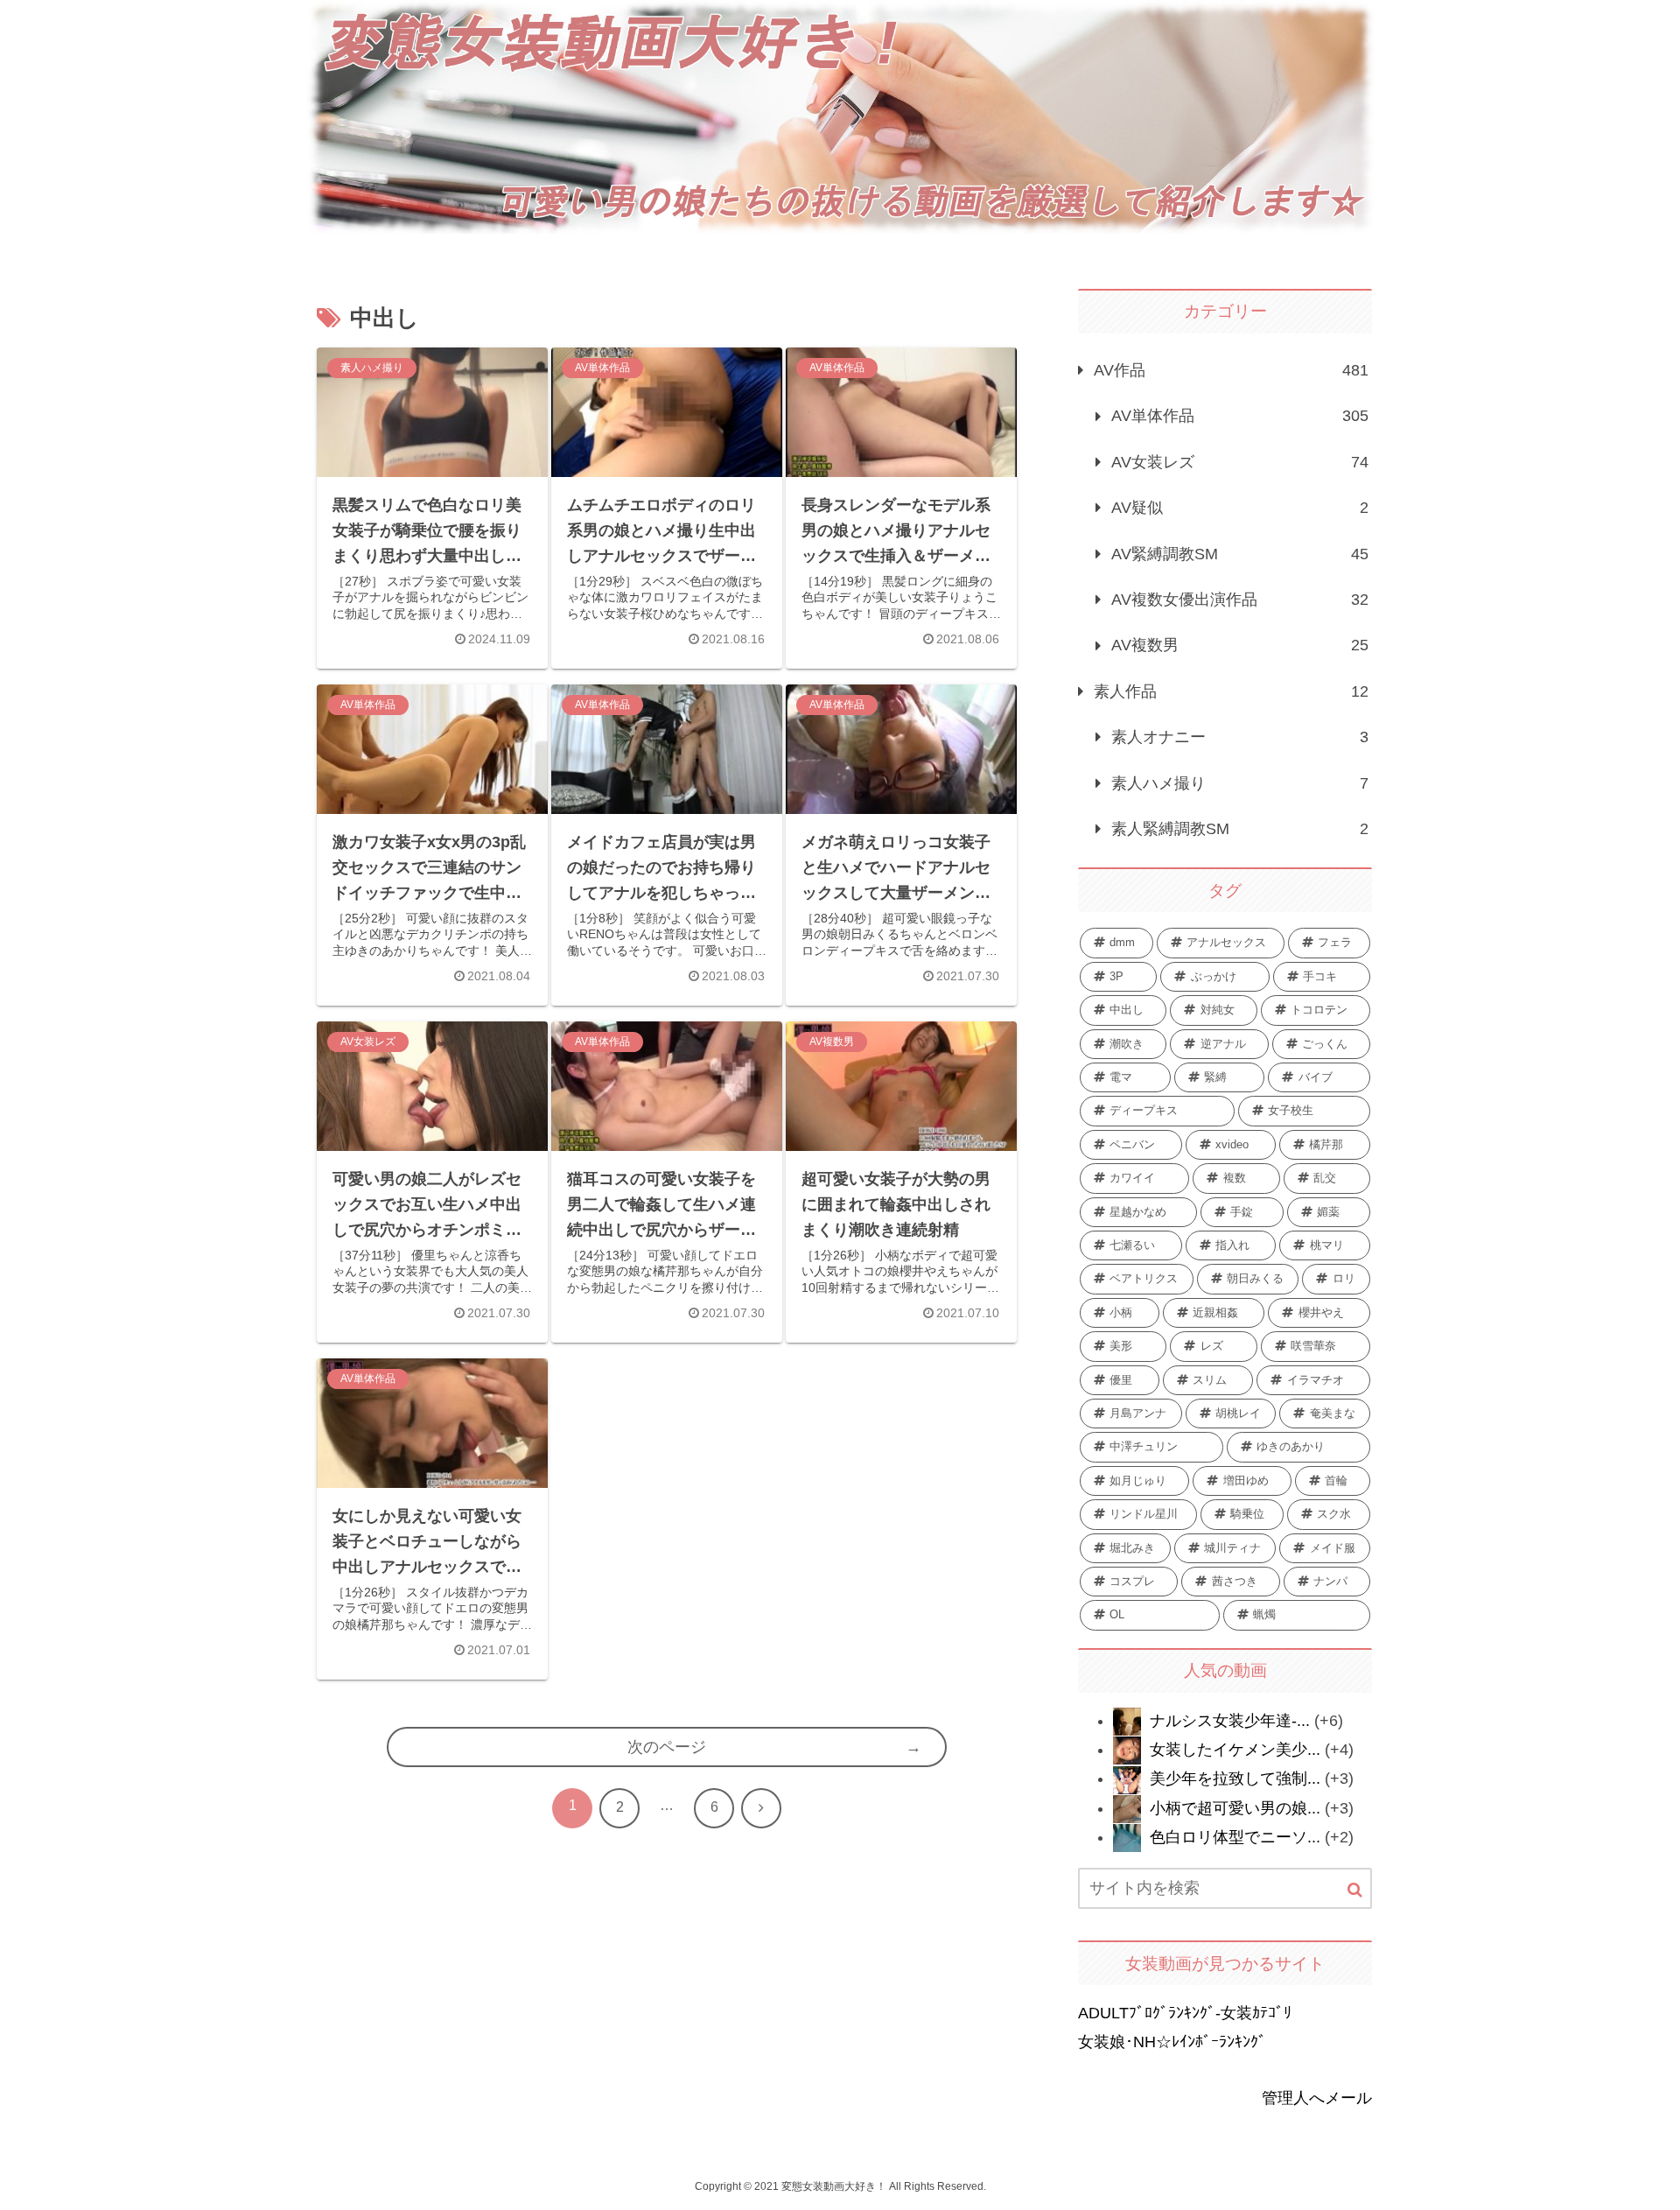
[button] (1355, 1890)
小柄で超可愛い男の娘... (1235, 1808)
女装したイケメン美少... (1235, 1750)
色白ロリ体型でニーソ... (1235, 1837)
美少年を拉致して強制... (1235, 1779)
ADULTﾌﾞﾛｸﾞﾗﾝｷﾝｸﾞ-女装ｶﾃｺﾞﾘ (1185, 2013)
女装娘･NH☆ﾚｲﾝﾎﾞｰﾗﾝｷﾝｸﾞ (1172, 2042)
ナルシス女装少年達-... (1230, 1721)
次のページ (667, 1747)
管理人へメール (1317, 2098)
